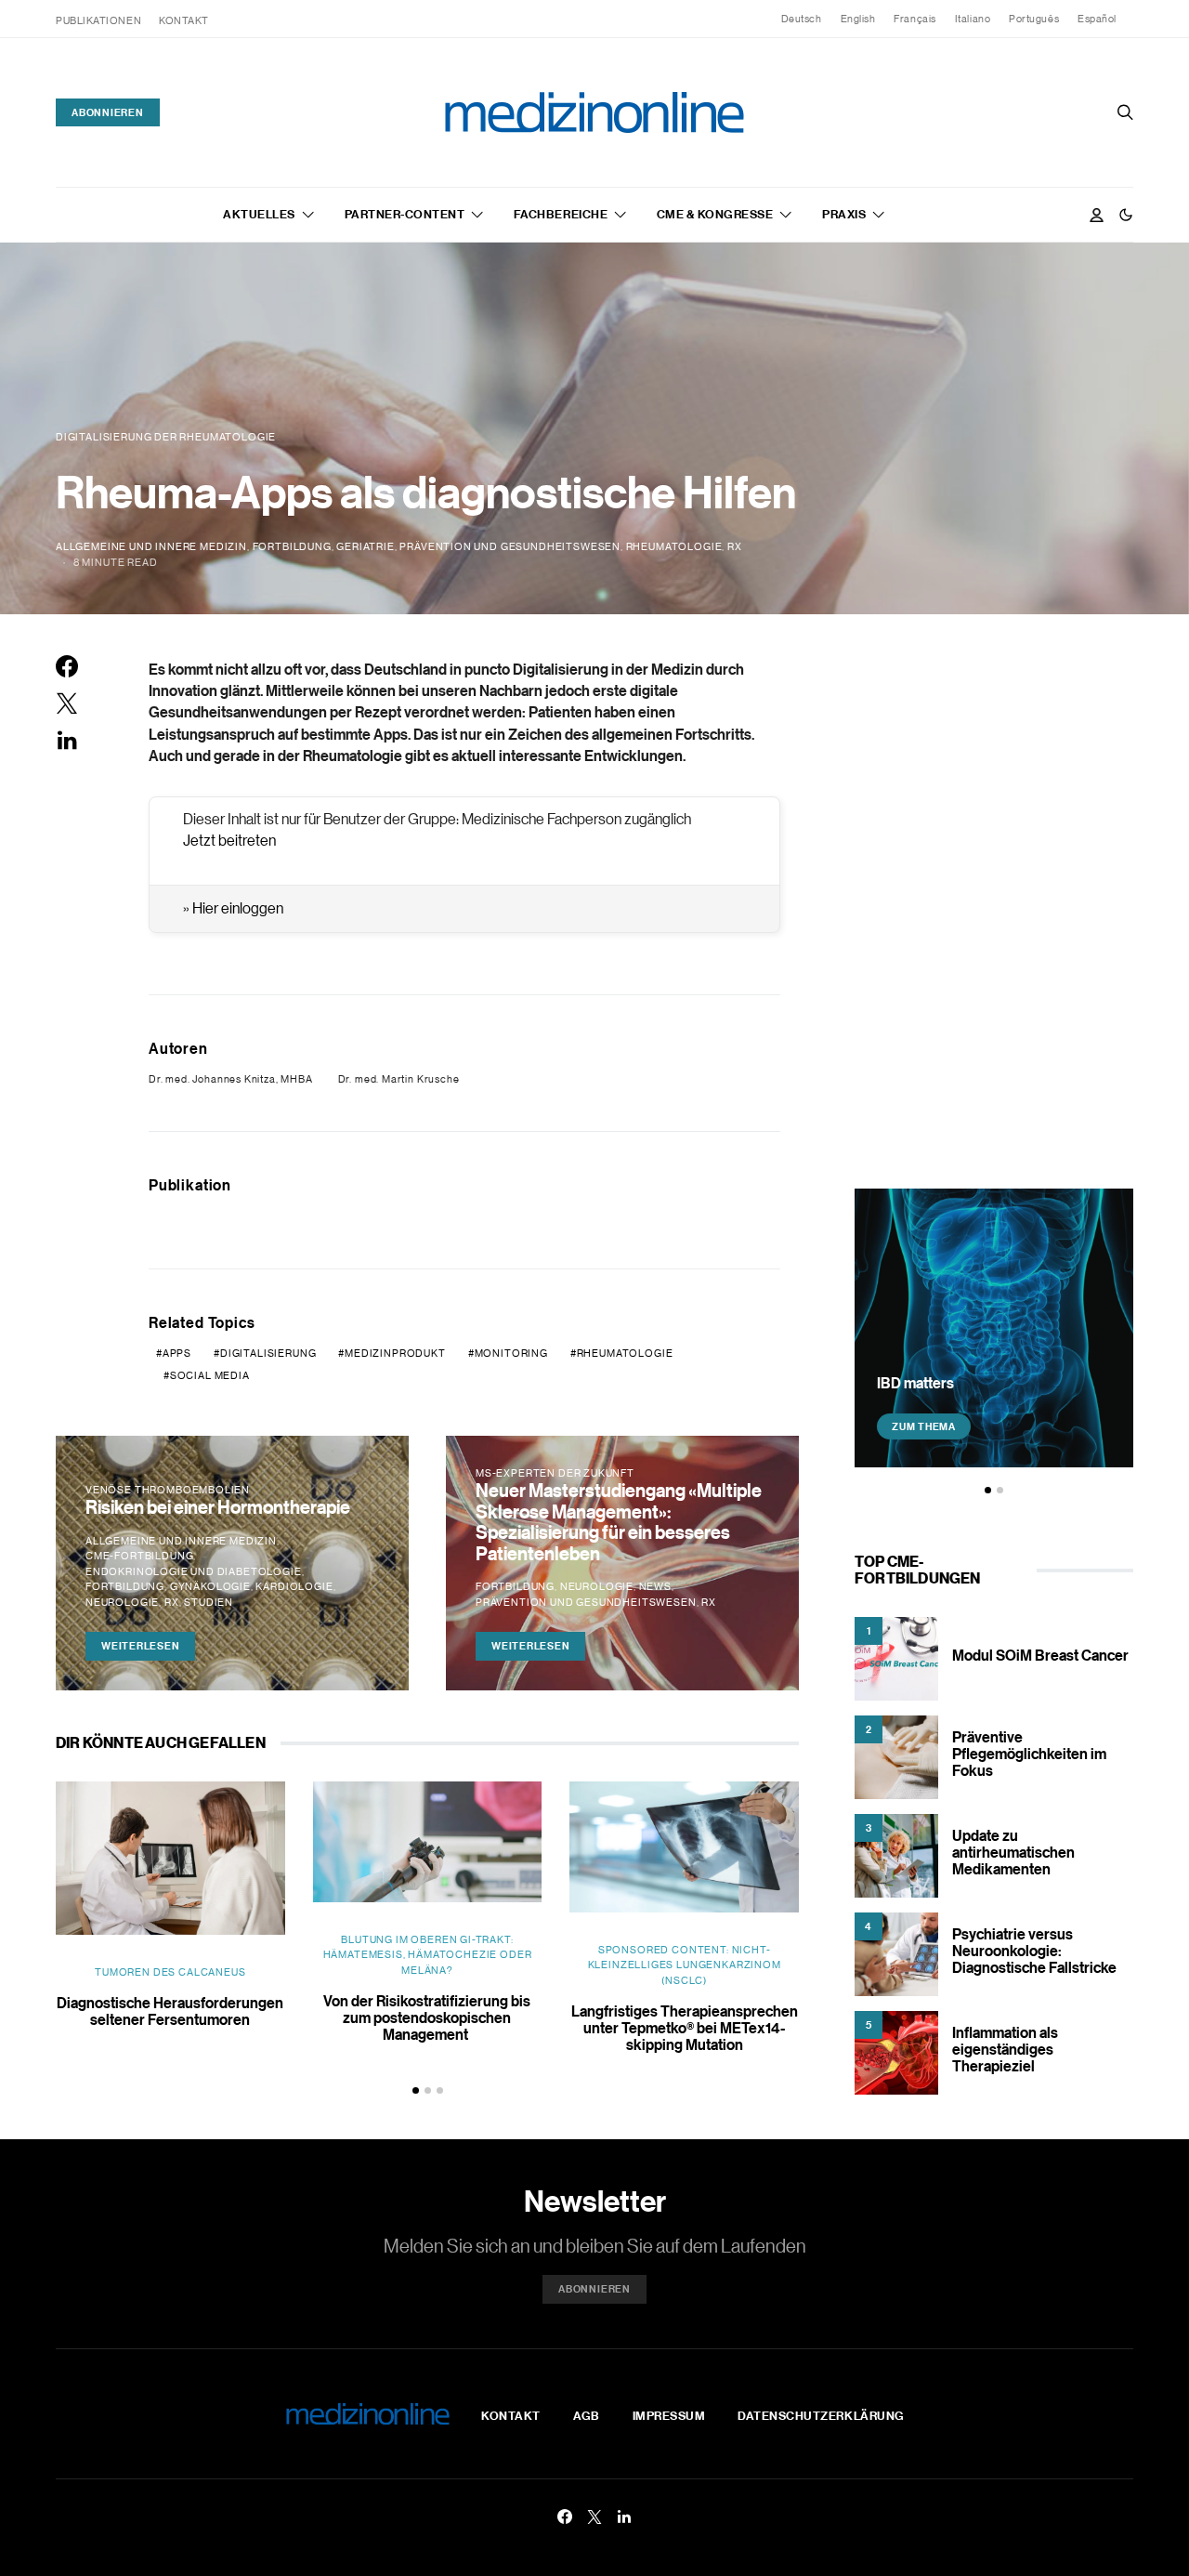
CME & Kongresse (715, 214)
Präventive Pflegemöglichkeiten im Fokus (1029, 1754)
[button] (1126, 215)
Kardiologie (294, 1586)
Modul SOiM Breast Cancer (1040, 1655)
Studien (209, 1602)
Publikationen (98, 20)
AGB (587, 2415)
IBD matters (915, 1383)
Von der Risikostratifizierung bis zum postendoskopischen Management (427, 2017)
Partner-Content (405, 214)
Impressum (669, 2415)
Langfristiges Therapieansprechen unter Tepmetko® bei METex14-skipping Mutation (685, 2028)
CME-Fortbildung (139, 1556)
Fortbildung (292, 546)
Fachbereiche (561, 214)
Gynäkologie (210, 1586)
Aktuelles (259, 214)
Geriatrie (365, 546)
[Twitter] (594, 2517)
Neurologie (122, 1602)
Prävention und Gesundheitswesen (510, 546)
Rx (735, 546)
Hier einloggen (238, 908)
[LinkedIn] (624, 2517)
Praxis (844, 214)
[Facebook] (565, 2517)
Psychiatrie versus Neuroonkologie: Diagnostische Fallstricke (1034, 1951)
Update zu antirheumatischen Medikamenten (1013, 1852)
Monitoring (511, 1353)
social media (210, 1375)
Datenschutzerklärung (821, 2415)
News (655, 1586)
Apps (177, 1353)
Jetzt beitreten (229, 840)
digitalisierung (268, 1353)
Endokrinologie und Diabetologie (194, 1571)
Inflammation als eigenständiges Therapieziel (1005, 2049)
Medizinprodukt (395, 1353)
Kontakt (184, 20)
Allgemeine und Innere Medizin (151, 546)
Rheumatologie (674, 546)
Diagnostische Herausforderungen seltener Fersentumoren (170, 2011)
